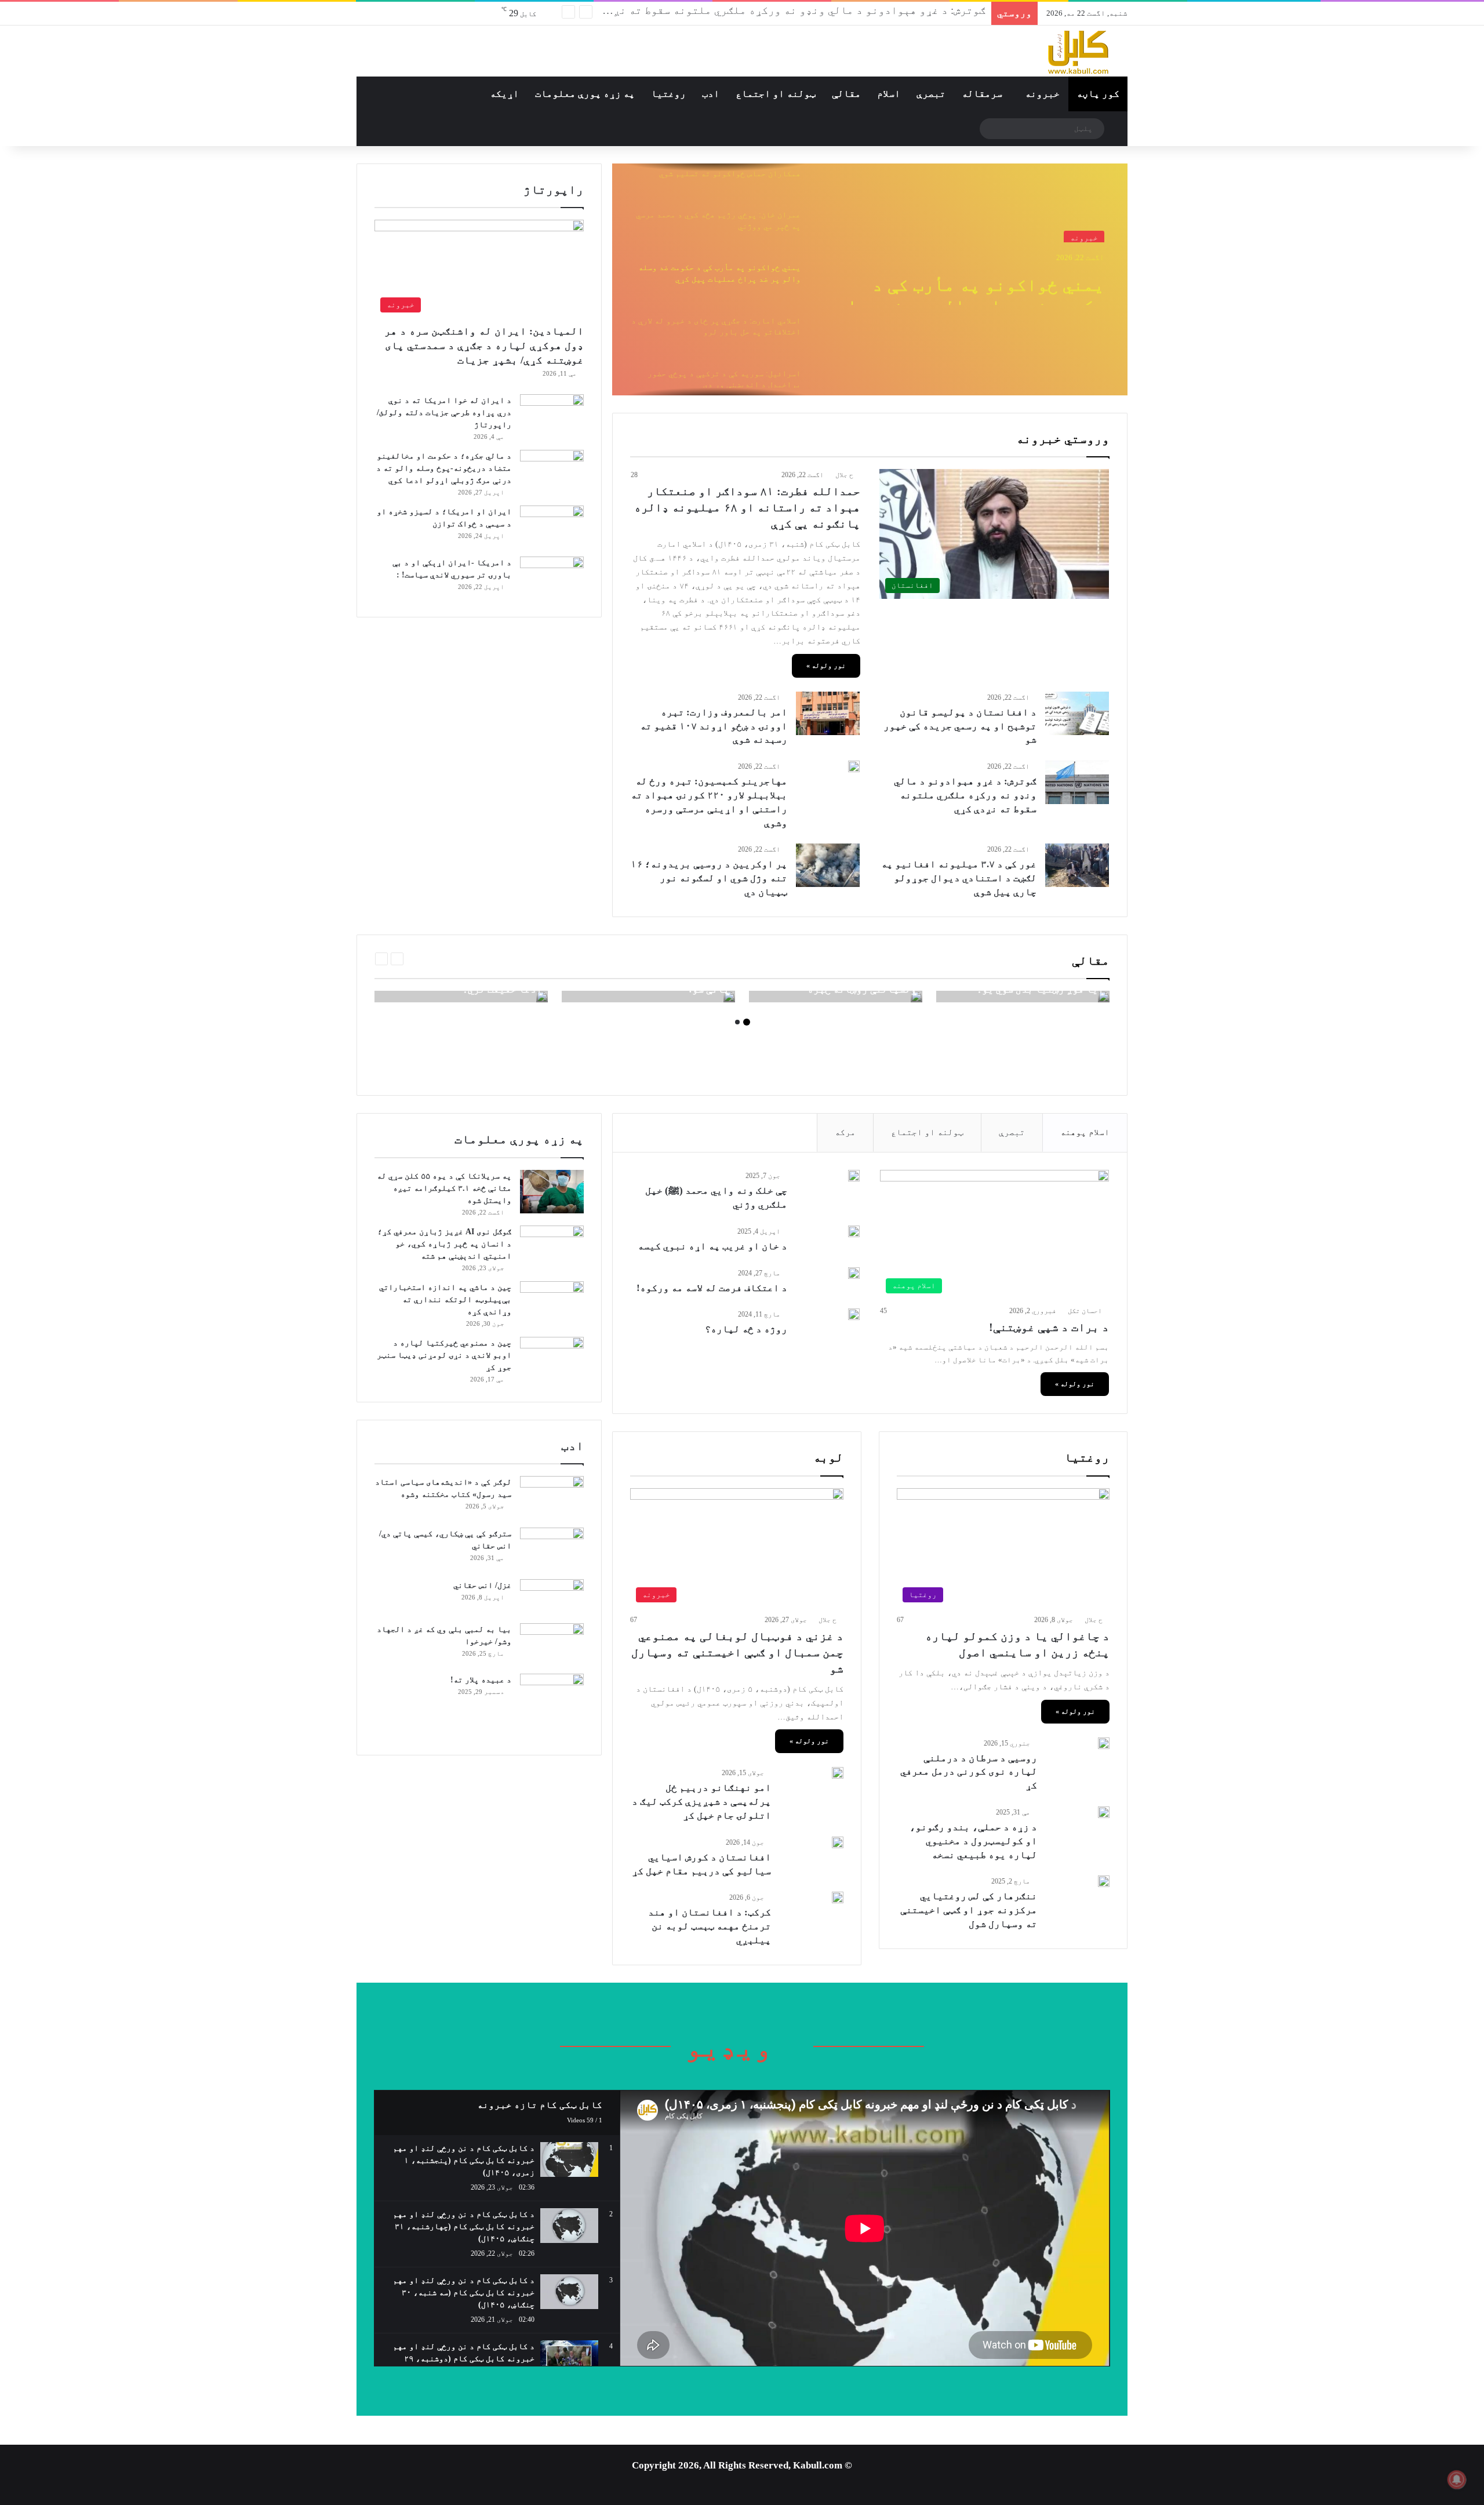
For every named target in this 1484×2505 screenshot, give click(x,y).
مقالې (846, 94)
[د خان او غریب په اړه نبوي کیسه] (854, 1231)
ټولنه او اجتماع (776, 94)
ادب (711, 94)
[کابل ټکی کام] (1049, 51)
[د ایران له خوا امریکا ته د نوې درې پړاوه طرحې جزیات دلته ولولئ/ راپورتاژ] (552, 413)
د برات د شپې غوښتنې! (1049, 1327)
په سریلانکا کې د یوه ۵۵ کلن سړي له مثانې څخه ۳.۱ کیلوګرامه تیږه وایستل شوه (444, 1188)
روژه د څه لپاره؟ (746, 1329)
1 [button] (747, 1022)
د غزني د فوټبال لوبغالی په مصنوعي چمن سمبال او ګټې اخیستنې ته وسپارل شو (737, 1652)
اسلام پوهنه (1085, 1132)
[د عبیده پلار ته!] (552, 1706)
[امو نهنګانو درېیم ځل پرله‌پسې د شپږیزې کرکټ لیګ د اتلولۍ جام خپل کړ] (838, 1773)
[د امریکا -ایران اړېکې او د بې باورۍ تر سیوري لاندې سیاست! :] (552, 578)
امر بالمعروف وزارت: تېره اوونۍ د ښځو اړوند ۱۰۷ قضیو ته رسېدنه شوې (714, 726)
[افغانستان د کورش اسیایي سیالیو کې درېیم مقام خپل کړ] (838, 1842)
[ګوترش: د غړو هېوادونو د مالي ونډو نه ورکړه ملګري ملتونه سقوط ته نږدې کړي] (1077, 782)
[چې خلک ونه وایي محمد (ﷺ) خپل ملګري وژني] (854, 1176)
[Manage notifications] (1457, 2479)
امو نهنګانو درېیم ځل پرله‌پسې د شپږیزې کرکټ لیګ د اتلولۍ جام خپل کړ (701, 1802)
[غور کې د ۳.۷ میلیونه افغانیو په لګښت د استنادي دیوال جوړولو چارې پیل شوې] (1077, 865)
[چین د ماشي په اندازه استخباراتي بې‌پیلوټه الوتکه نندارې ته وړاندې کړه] (552, 1303)
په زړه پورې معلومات (585, 94)
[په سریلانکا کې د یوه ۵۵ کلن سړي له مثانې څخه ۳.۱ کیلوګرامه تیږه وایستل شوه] (552, 1192)
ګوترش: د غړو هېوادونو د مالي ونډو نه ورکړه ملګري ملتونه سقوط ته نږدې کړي (782, 13)
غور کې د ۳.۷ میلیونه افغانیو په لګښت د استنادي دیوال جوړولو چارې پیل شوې (959, 878)
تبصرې (931, 94)
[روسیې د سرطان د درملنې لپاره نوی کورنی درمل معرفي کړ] (1104, 1743)
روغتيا (668, 94)
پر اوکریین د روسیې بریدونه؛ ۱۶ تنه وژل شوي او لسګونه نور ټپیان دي (709, 878)
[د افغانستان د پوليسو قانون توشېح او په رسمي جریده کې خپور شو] (1077, 713)
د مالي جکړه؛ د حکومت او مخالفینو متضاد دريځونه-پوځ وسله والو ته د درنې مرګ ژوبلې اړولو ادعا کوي (444, 468)
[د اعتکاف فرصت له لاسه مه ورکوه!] (854, 1273)
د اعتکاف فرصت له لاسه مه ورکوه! (712, 1288)
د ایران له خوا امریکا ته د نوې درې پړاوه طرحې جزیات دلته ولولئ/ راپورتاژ (444, 412)
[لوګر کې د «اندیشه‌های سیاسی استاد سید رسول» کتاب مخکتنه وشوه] (552, 1498)
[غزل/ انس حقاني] (552, 1597)
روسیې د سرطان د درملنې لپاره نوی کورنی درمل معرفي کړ (969, 1772)
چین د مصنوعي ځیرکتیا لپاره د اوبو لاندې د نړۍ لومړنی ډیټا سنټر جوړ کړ (444, 1355)
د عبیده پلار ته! (481, 1680)
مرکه (845, 1132)
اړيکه (504, 94)
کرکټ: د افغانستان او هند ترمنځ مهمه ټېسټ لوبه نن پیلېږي (710, 1926)
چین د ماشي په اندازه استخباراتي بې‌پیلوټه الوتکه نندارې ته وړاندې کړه (445, 1299)
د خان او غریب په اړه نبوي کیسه (712, 1246)
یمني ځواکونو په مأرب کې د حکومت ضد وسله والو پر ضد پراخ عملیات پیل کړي (970, 284)
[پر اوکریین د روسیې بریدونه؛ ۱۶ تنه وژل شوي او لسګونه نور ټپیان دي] (828, 865)
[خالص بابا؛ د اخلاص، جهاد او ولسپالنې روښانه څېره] (916, 997)
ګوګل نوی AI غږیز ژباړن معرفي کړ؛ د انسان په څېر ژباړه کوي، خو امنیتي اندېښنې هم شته (444, 1244)
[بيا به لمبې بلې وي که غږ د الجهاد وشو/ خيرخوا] (552, 1645)
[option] (870, 279)
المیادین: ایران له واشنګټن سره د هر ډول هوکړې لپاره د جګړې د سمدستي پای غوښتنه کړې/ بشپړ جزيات (484, 346)
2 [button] (737, 1022)
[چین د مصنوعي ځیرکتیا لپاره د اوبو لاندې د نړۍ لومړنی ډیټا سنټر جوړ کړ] (552, 1359)
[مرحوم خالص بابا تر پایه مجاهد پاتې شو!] (729, 997)
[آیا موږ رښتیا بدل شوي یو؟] (1104, 997)
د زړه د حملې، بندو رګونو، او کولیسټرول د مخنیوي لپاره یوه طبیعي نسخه (973, 1841)
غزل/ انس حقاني (481, 1585)
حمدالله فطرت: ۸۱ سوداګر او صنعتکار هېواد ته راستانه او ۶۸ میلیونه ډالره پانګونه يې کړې (747, 507)
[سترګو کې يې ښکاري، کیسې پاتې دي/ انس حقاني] (552, 1549)
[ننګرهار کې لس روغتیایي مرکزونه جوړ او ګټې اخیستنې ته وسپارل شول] (1104, 1881)
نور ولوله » (826, 666)
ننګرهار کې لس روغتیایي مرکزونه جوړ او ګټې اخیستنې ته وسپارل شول (969, 1910)
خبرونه (1042, 94)
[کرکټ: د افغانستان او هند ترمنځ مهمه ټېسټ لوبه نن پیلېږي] (838, 1897)
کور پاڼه (1098, 94)
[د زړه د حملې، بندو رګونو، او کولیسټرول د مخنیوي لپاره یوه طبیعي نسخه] (1104, 1812)
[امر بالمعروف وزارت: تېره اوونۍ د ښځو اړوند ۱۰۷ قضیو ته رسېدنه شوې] (828, 713)
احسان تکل (1085, 1311)
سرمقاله (982, 94)
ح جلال (844, 475)
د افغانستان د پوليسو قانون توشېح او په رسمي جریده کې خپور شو (960, 726)
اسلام (889, 94)
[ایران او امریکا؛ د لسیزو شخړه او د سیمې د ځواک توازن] (552, 527)
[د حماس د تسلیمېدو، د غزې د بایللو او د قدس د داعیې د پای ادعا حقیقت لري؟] (542, 997)
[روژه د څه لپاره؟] (854, 1314)
